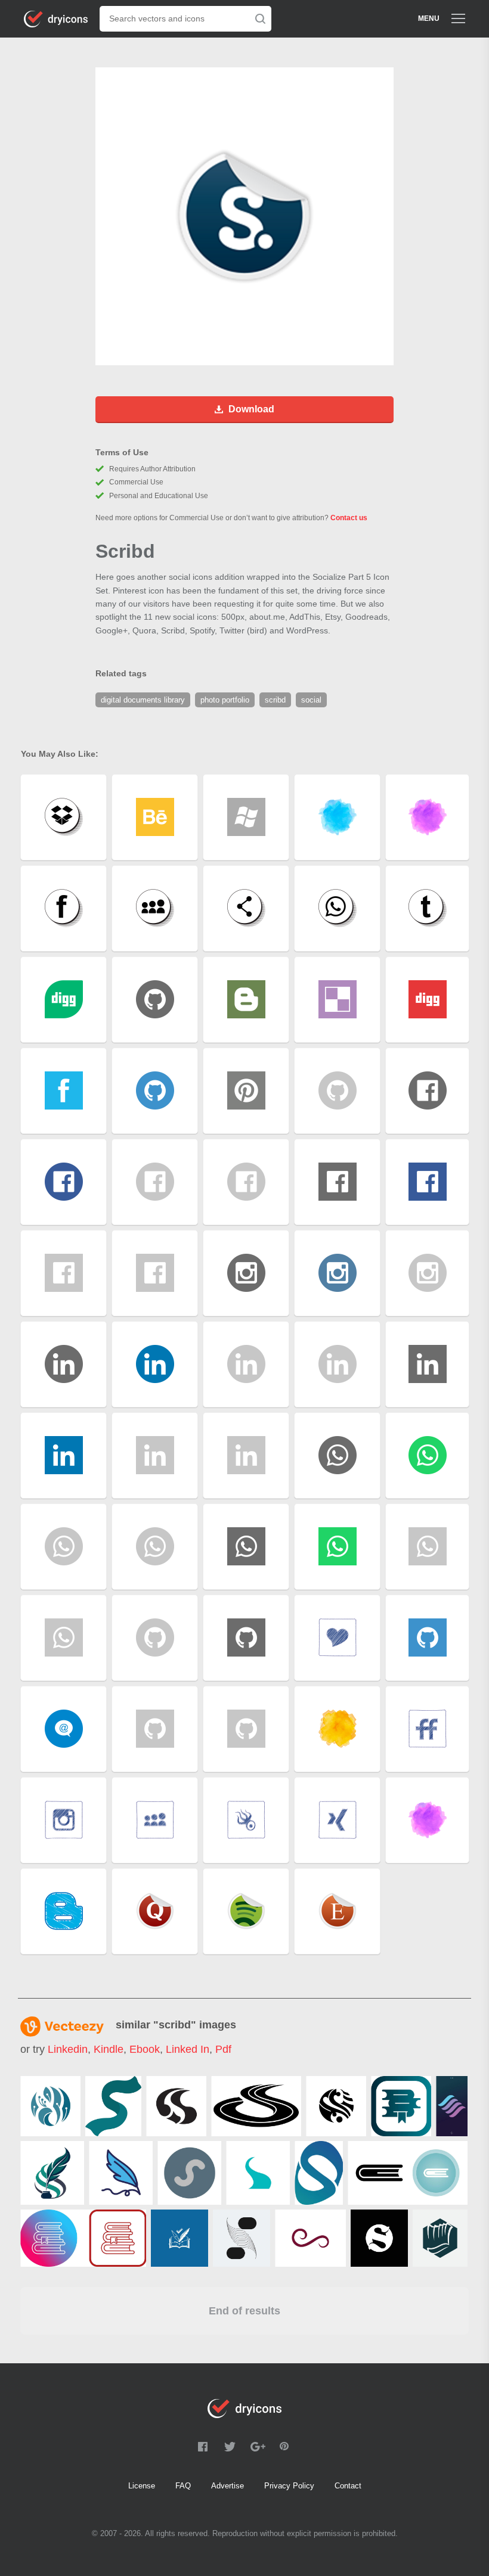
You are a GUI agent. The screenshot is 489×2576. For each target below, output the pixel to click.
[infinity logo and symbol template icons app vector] (310, 2238)
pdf (223, 2049)
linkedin (68, 2049)
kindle (109, 2049)
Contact (348, 2486)
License (142, 2486)
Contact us (349, 518)
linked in (188, 2049)
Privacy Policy (289, 2486)
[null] (50, 2106)
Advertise (228, 2486)
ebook (145, 2049)
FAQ (183, 2486)
